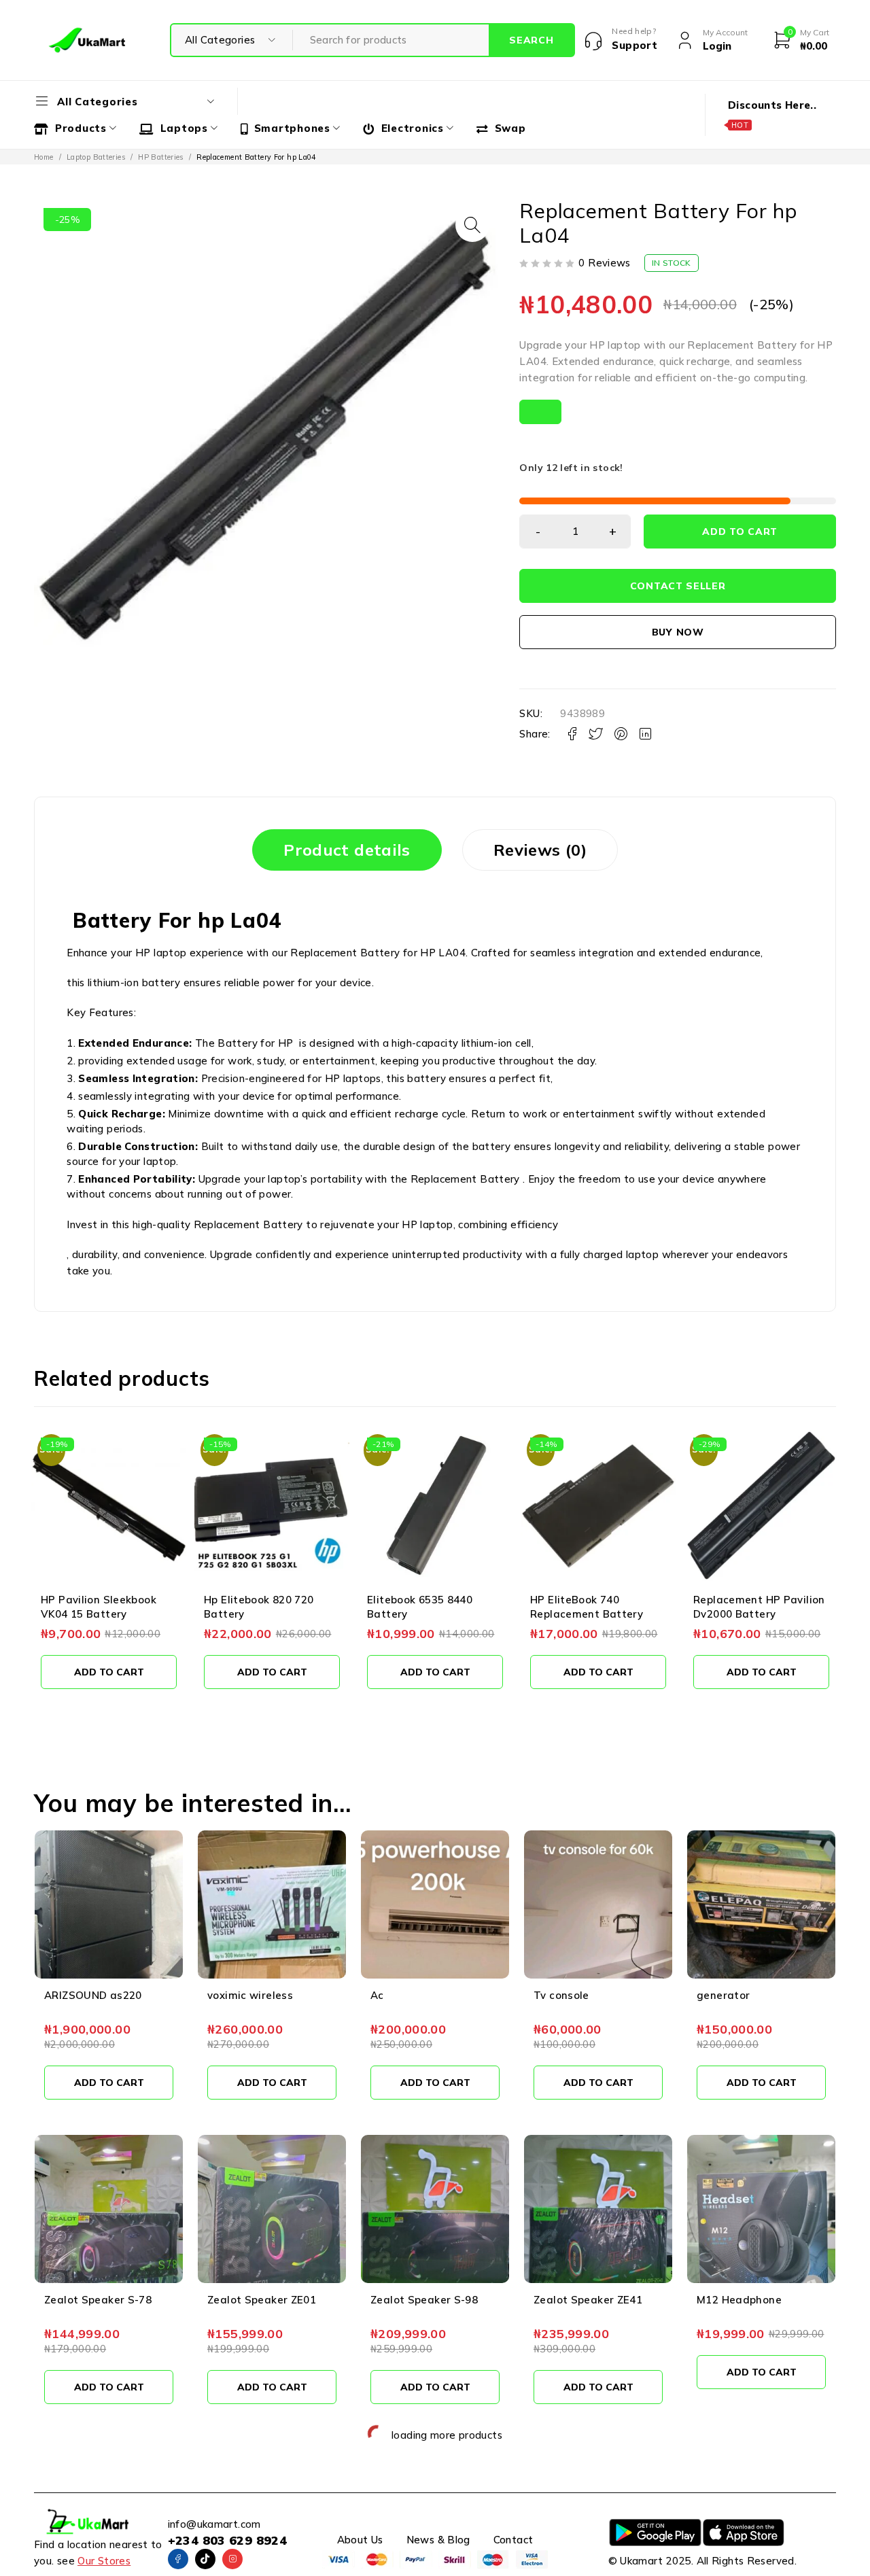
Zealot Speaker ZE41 (588, 2300)
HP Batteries (161, 157)
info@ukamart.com (214, 2524)
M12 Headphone (739, 2300)
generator (723, 1995)
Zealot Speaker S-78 (98, 2300)
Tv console (561, 1995)
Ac (377, 1995)
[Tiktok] (205, 2559)
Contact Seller (678, 586)
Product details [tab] (347, 850)
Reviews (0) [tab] (540, 850)
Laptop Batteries (96, 157)
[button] (472, 225)
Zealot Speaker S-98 (424, 2300)
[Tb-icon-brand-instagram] (232, 2559)
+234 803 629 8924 (227, 2540)
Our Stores (104, 2561)
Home (44, 157)
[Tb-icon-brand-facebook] (178, 2559)
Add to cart (740, 532)
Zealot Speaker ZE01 (262, 2300)
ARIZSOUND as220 (93, 1995)
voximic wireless (250, 1995)
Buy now (678, 632)
